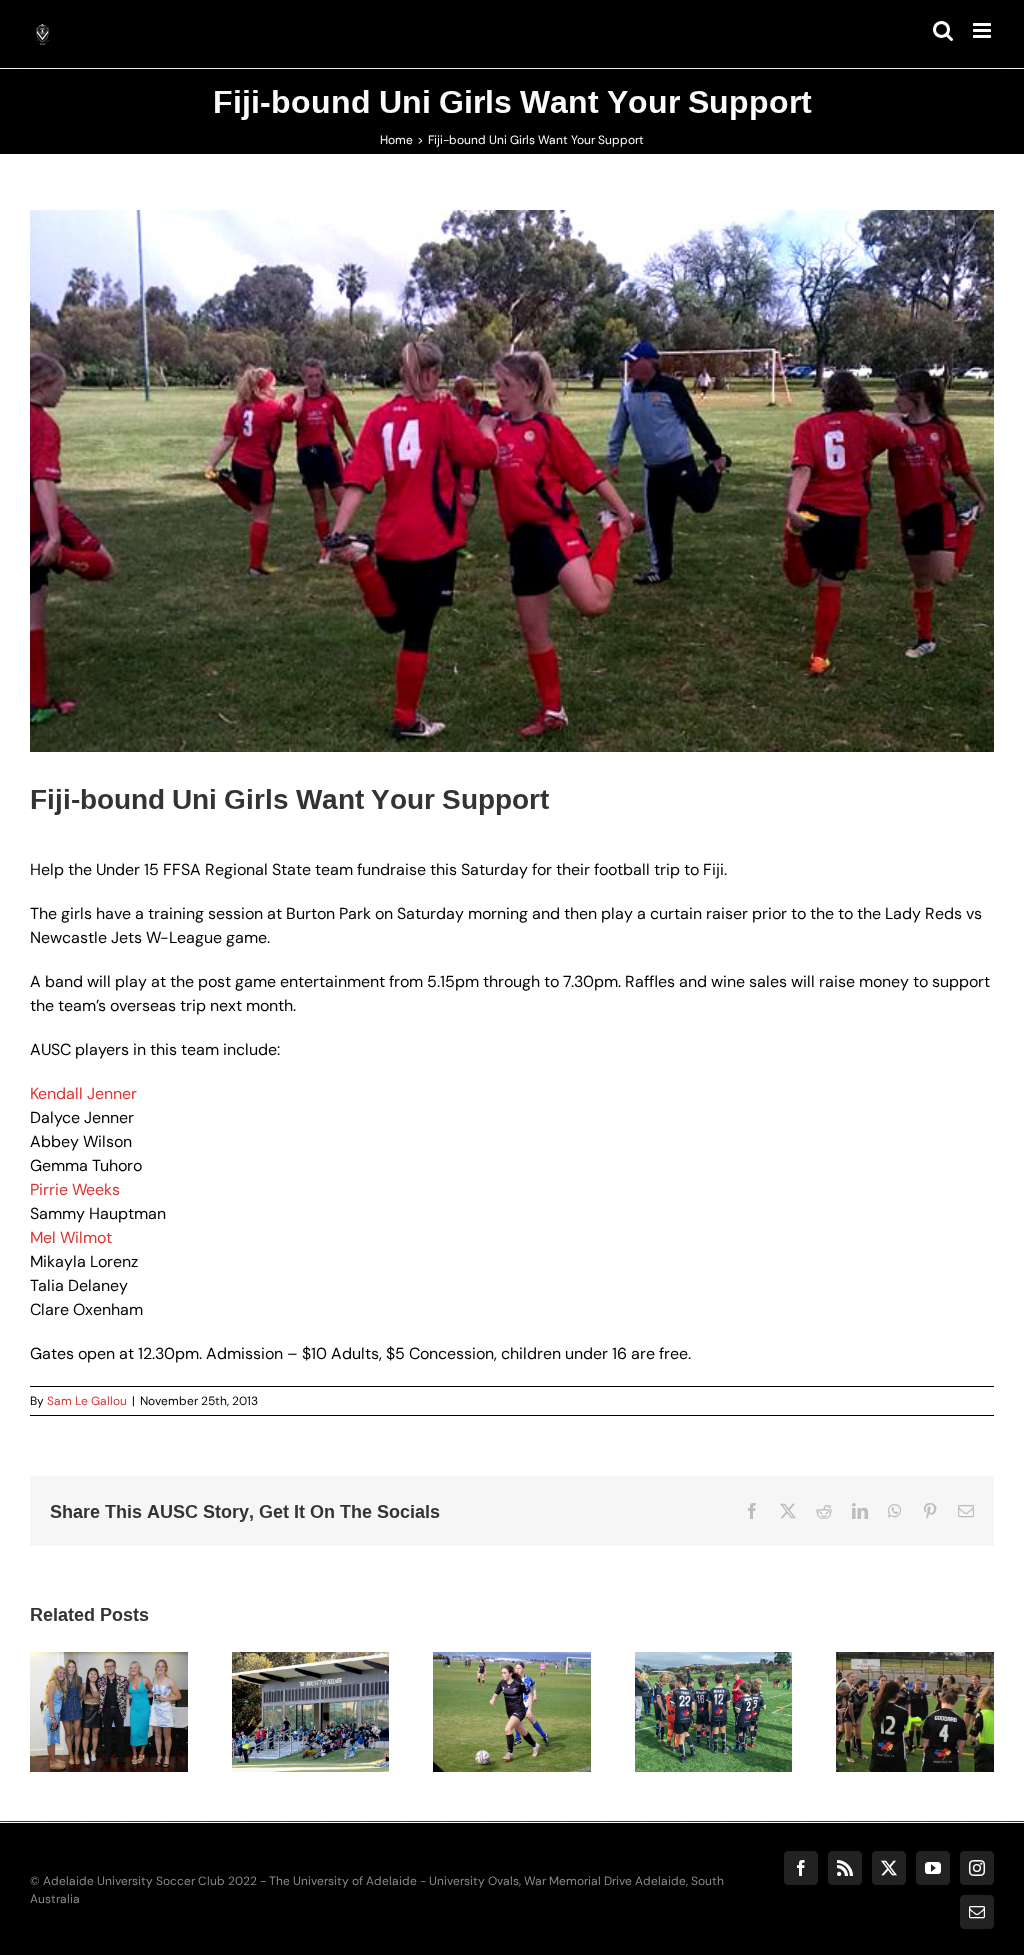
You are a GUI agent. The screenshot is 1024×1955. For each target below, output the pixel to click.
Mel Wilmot (71, 1237)
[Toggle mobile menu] (983, 30)
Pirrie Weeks (75, 1189)
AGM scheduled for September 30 (286, 1672)
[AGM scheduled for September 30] (311, 1712)
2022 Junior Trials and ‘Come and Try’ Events (487, 1661)
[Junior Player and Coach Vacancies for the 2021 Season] (714, 1712)
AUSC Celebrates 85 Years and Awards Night (84, 1661)
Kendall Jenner (83, 1093)
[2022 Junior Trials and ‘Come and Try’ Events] (512, 1712)
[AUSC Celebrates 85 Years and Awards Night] (109, 1712)
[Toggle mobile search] (943, 30)
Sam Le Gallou (87, 1401)
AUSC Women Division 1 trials (890, 1672)
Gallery (133, 1661)
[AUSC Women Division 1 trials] (915, 1712)
